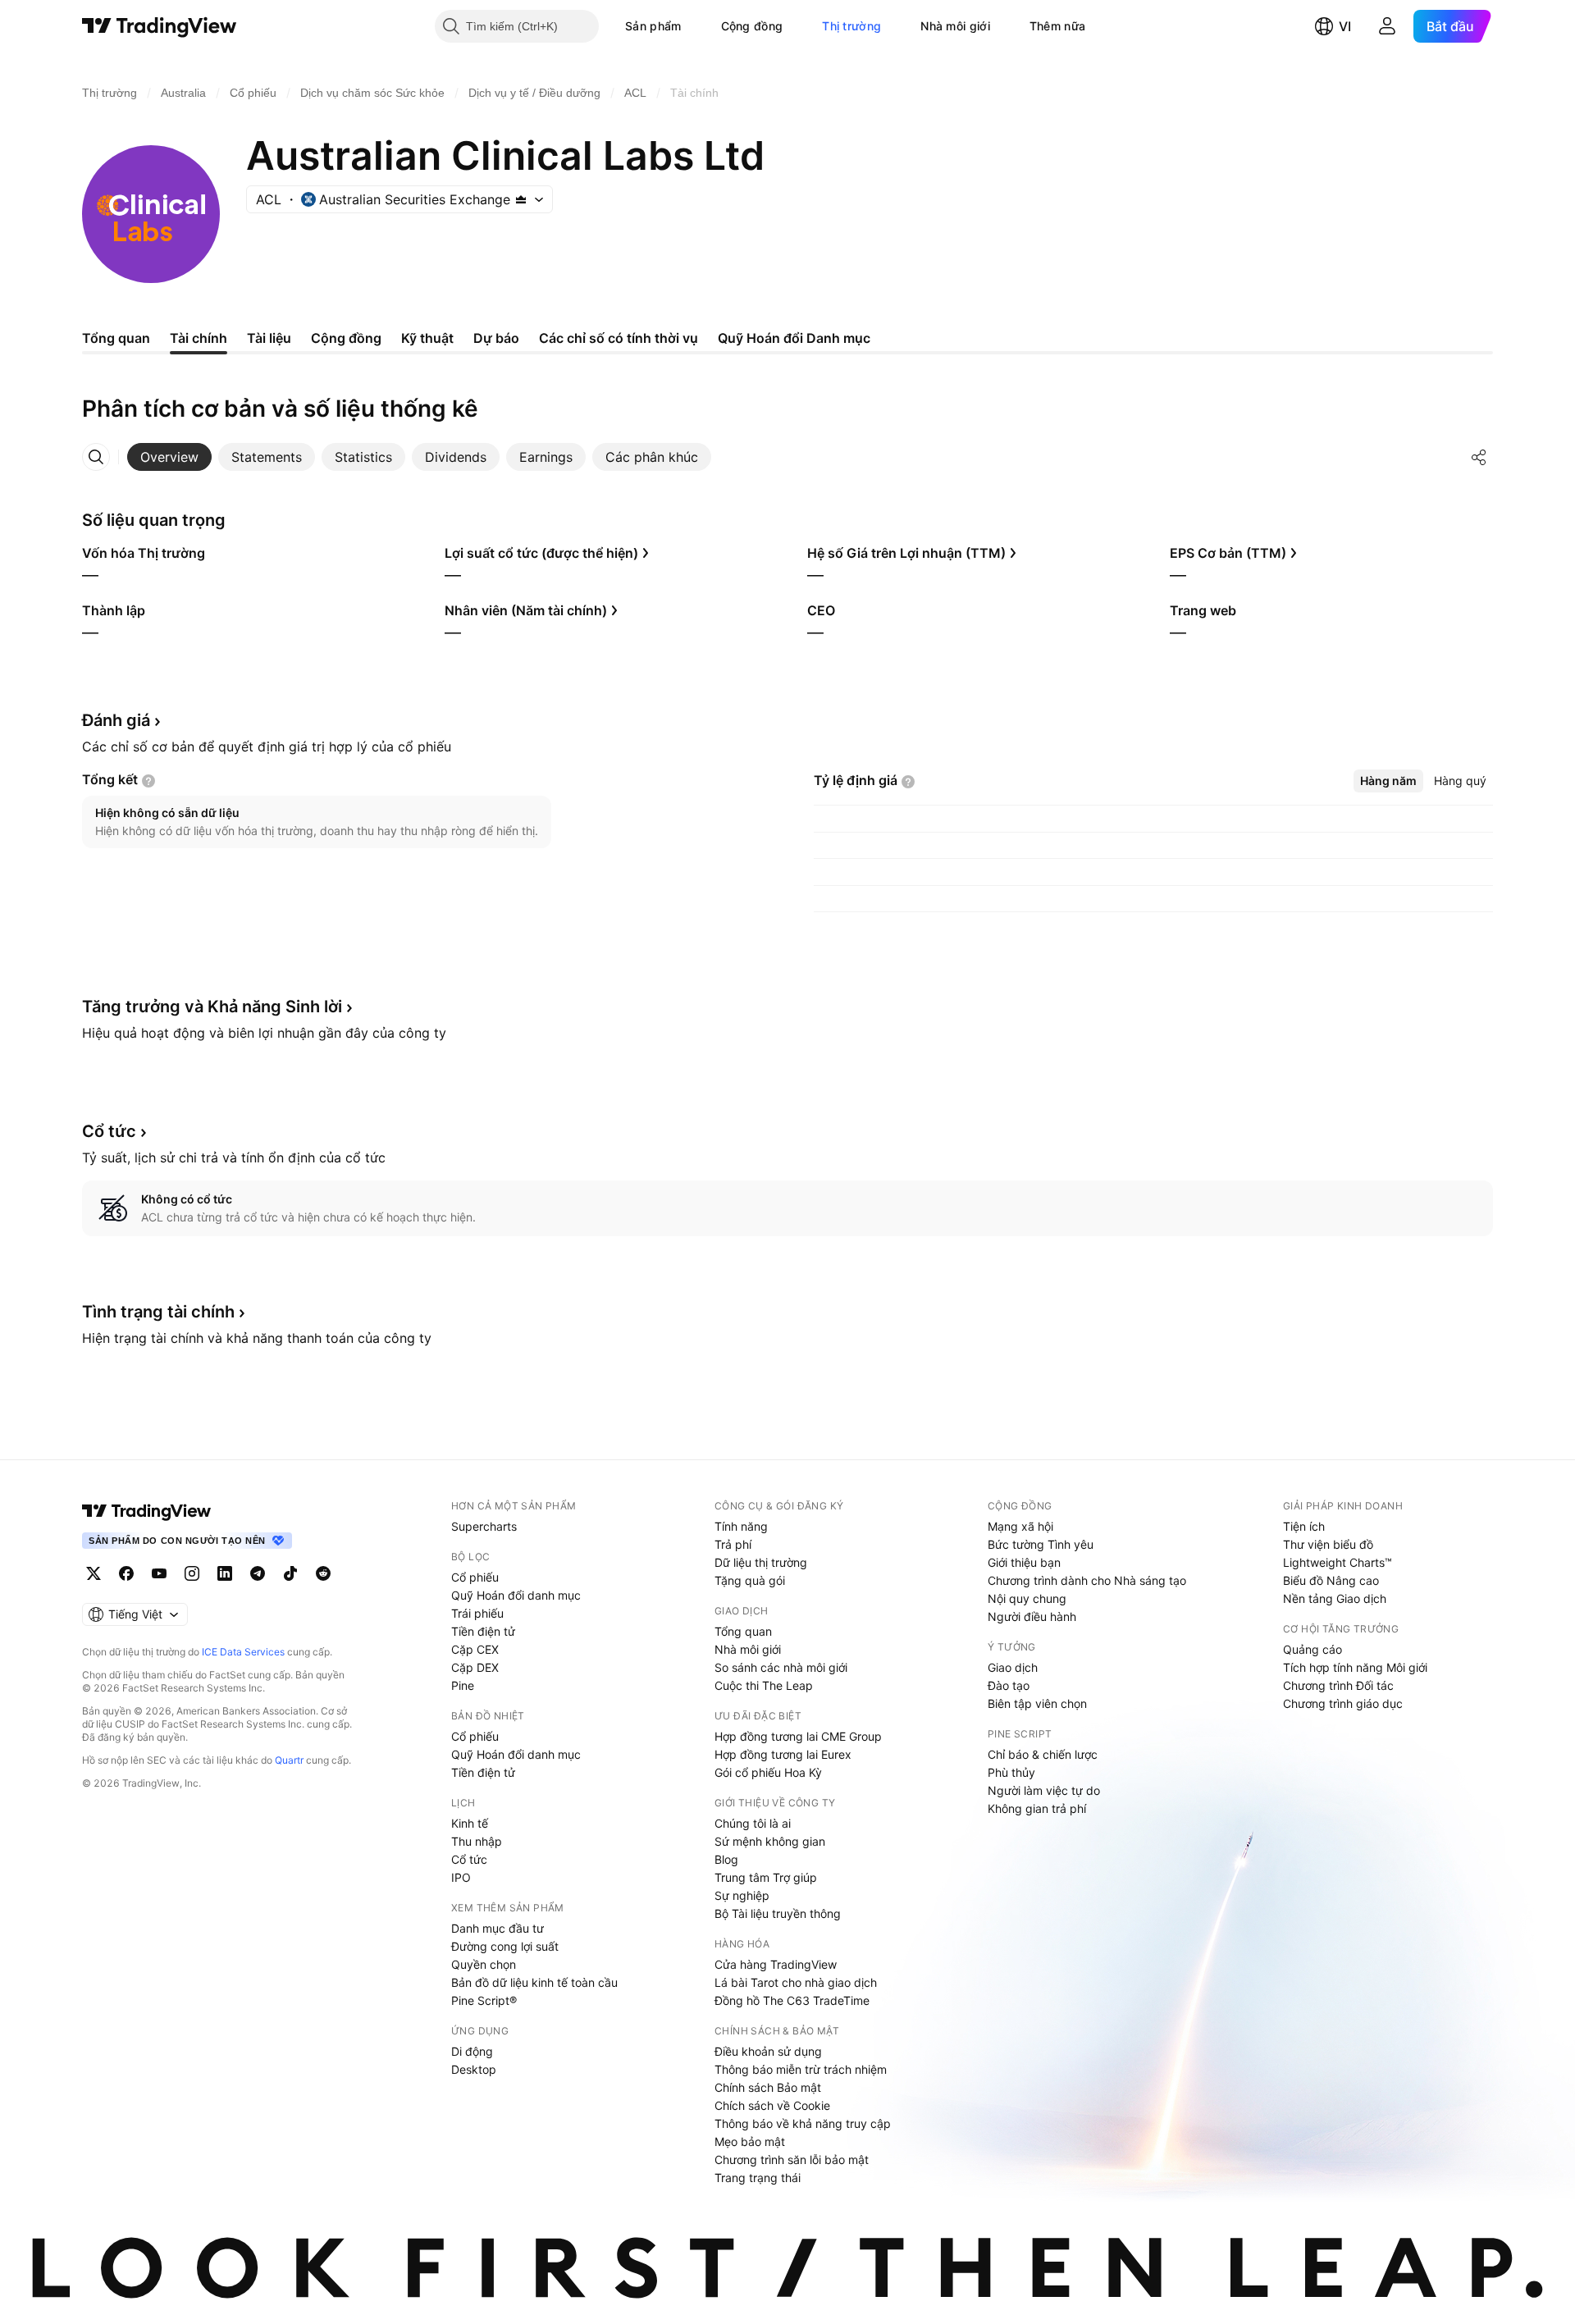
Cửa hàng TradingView (776, 1964)
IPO (461, 1877)
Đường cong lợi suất (505, 1946)
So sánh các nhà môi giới (781, 1667)
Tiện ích (1304, 1526)
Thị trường (851, 26)
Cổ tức (469, 1859)
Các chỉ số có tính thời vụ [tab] (619, 338)
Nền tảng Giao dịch (1335, 1598)
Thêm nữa (1057, 26)
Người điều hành (1032, 1616)
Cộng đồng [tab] (346, 338)
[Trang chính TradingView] (160, 26)
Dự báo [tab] (496, 338)
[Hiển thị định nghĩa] (148, 781)
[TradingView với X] (94, 1573)
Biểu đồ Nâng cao (1331, 1580)
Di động (472, 2051)
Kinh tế (470, 1823)
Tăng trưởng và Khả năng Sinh (212, 1007)
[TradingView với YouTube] (159, 1573)
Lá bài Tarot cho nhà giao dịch (796, 1982)
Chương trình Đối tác (1338, 1685)
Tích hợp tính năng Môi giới (1355, 1667)
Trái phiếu (477, 1613)
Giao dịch (1013, 1667)
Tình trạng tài (158, 1312)
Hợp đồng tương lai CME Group (798, 1736)
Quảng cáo (1312, 1649)
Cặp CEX (475, 1649)
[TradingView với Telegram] (258, 1573)
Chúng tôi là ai (753, 1823)
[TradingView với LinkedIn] (225, 1573)
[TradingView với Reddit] (323, 1573)
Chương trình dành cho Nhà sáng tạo (1087, 1580)
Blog (726, 1859)
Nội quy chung (1027, 1598)
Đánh (116, 720)
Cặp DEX (475, 1667)
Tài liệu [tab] (269, 338)
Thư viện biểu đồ (1328, 1544)
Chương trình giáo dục (1343, 1703)
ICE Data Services (243, 1652)
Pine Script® (484, 2000)
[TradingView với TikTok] (290, 1573)
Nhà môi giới (955, 26)
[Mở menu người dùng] (1387, 26)
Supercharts (484, 1526)
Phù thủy (1011, 1772)
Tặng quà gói (750, 1580)
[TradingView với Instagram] (192, 1573)
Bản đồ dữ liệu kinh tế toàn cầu (534, 1982)
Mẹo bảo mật (750, 2141)
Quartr (289, 1760)
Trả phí (733, 1544)
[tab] (169, 457)
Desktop (474, 2069)
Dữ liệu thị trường (761, 1562)
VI (1345, 26)
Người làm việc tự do (1044, 1790)
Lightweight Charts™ (1338, 1562)
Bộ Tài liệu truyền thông (778, 1913)
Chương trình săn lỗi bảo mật (792, 2160)
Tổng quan (743, 1631)
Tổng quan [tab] (116, 338)
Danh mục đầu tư (498, 1928)
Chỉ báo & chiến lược (1043, 1754)
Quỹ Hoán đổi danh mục (516, 1595)
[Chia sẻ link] (1479, 457)
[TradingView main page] (147, 1511)
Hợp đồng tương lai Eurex (783, 1754)
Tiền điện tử (483, 1631)
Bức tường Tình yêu (1041, 1544)
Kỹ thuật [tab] (427, 338)
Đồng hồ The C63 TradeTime (792, 2000)
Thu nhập (477, 1841)
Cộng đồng (752, 26)
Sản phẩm (653, 26)
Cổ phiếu (475, 1577)
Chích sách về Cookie (772, 2105)
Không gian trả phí (1037, 1808)
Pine (463, 1685)
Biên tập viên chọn (1037, 1703)
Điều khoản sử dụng (768, 2051)
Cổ (109, 1131)
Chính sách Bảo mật (768, 2087)
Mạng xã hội (1020, 1526)
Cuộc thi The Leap (764, 1685)
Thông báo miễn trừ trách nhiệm (801, 2069)
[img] (521, 199)
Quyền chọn (484, 1964)
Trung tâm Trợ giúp (766, 1877)
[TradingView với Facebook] (126, 1573)
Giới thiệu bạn (1024, 1562)
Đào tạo (1009, 1685)
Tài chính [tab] (199, 338)
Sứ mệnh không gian (770, 1841)
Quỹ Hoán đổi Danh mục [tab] (794, 338)
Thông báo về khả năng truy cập (803, 2123)
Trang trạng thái (758, 2178)
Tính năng (741, 1526)
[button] (694, 26)
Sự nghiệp (742, 1895)
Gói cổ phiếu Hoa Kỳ (768, 1772)
